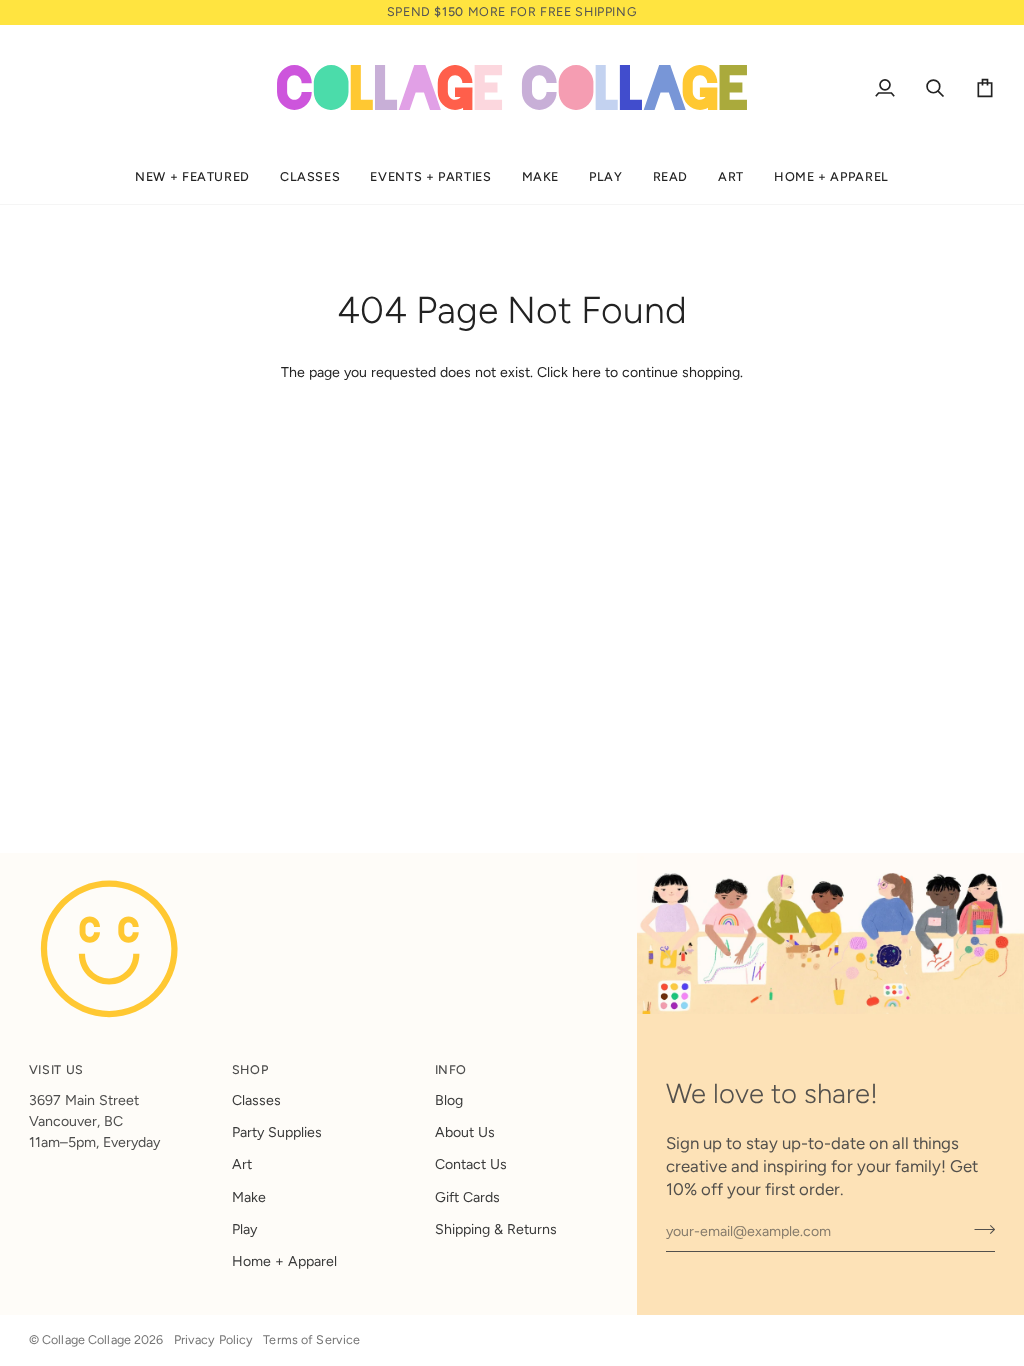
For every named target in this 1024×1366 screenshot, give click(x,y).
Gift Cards (467, 1197)
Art (242, 1164)
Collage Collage (86, 1339)
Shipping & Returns (496, 1229)
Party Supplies (277, 1132)
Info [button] (451, 1069)
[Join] (978, 1229)
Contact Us (471, 1164)
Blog (449, 1100)
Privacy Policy (214, 1339)
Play (244, 1229)
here (586, 372)
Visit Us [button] (56, 1069)
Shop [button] (250, 1069)
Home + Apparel (284, 1261)
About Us (465, 1132)
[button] (192, 177)
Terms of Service (311, 1339)
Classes (256, 1100)
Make (249, 1197)
